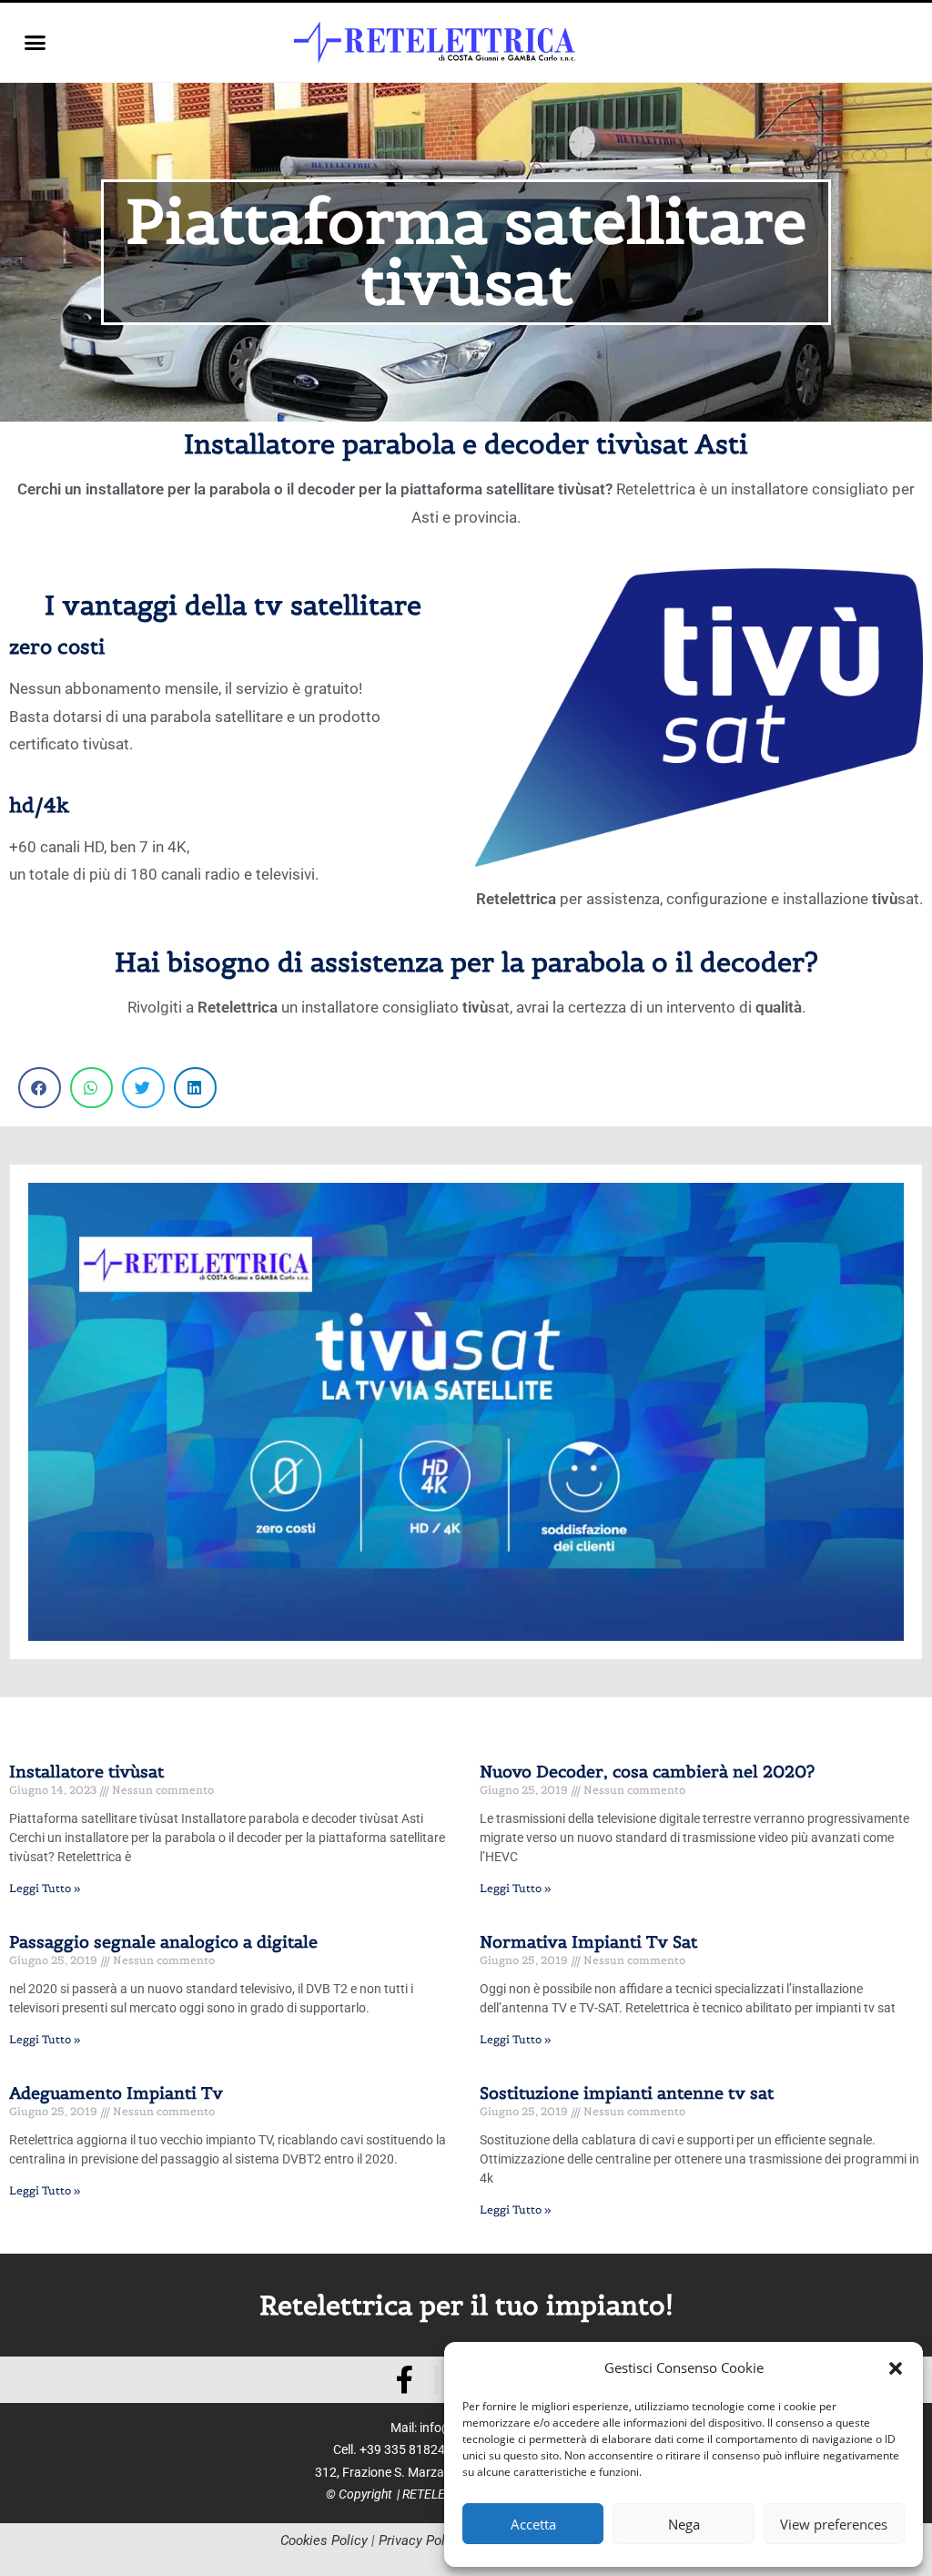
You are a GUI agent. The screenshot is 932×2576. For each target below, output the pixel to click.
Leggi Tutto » (45, 1888)
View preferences (834, 2524)
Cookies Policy (324, 2540)
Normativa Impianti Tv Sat (588, 1942)
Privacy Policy (420, 2540)
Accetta (533, 2524)
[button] (896, 2368)
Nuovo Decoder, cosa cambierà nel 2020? (647, 1772)
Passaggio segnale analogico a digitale (163, 1942)
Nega (684, 2524)
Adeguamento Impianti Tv (116, 2093)
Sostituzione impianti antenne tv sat (627, 2093)
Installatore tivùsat (86, 1772)
